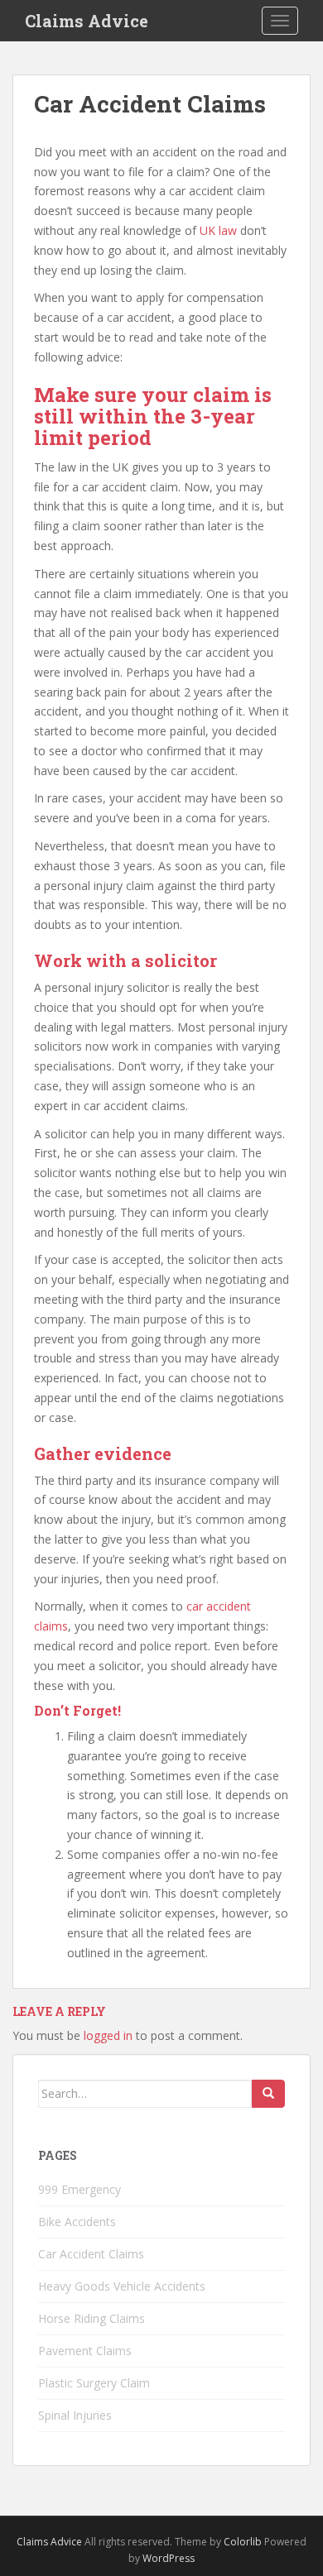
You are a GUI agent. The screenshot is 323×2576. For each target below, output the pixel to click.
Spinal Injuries (75, 2415)
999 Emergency (80, 2189)
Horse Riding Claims (92, 2318)
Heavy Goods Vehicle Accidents (122, 2286)
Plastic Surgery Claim (94, 2383)
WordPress (169, 2558)
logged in (108, 2035)
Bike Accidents (77, 2222)
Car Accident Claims (91, 2254)
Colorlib (243, 2542)
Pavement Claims (85, 2351)
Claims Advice (87, 21)
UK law (218, 230)
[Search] (268, 2094)
